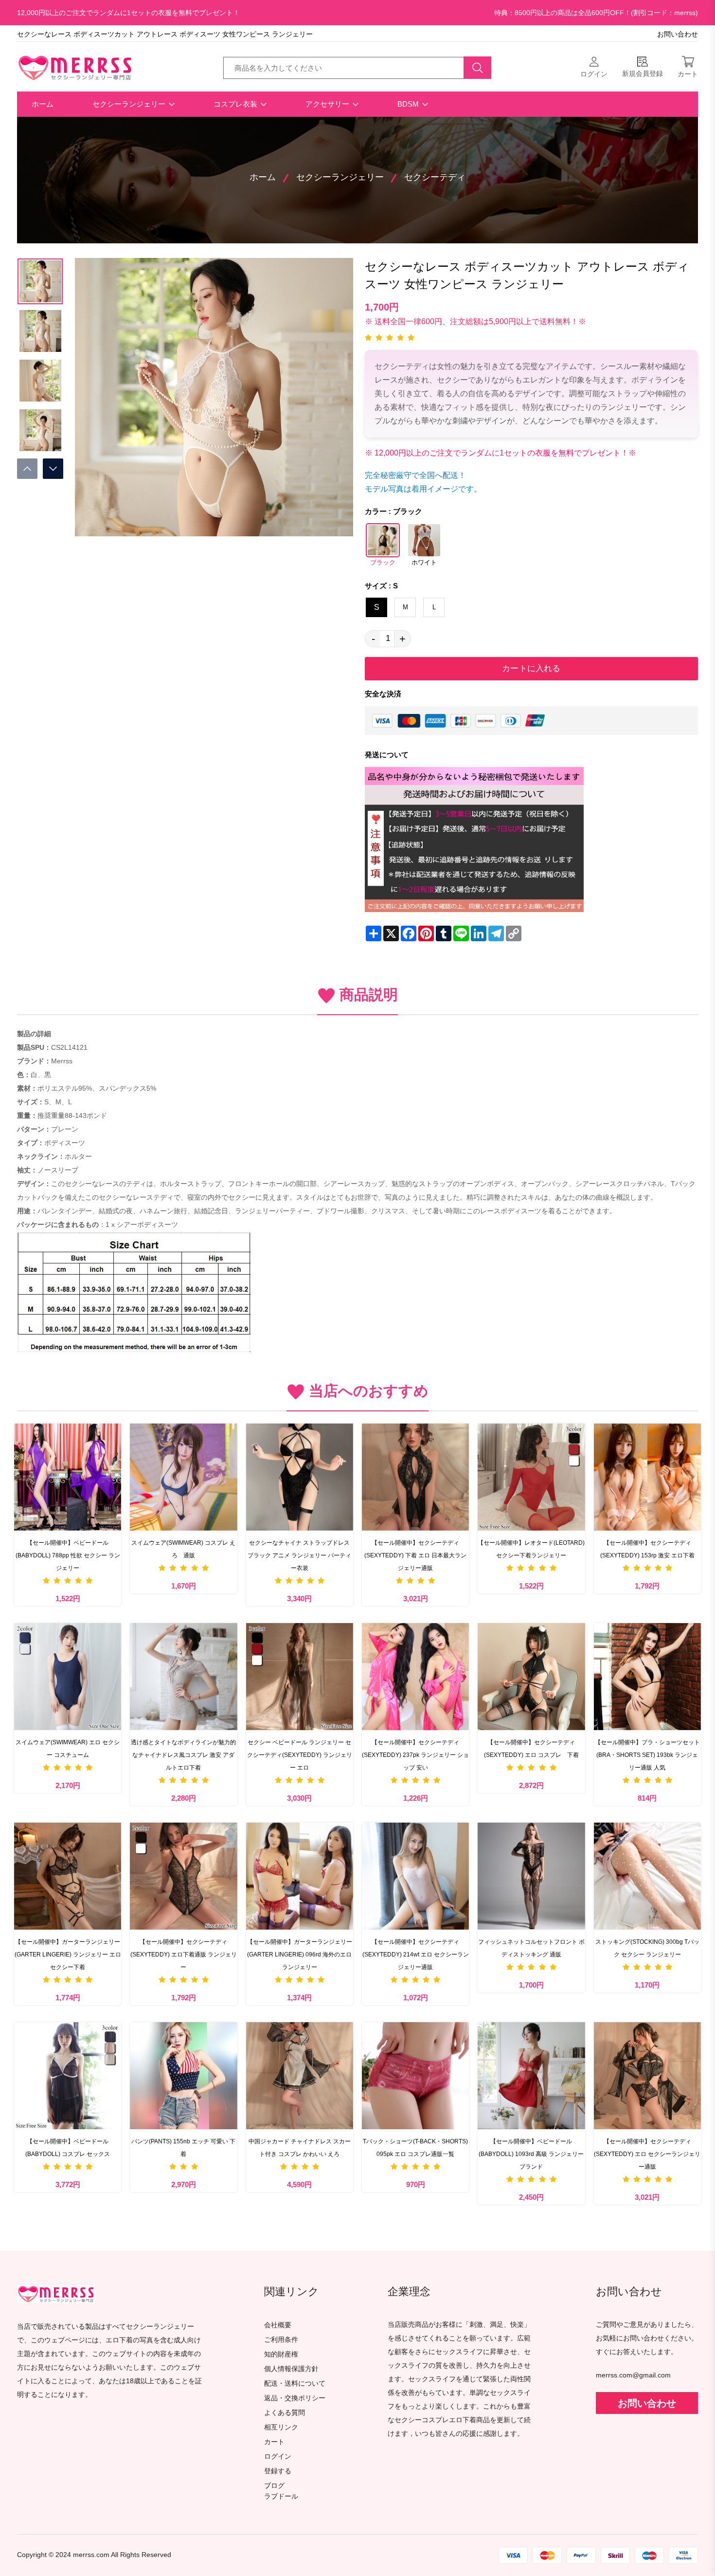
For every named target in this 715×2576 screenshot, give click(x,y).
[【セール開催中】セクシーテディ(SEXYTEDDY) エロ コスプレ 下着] (531, 1677)
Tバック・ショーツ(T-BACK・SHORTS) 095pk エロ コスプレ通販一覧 (415, 2148)
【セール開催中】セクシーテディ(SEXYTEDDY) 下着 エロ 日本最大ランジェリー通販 (415, 1555)
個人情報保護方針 (291, 2369)
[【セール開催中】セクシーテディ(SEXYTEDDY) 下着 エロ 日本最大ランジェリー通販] (415, 1477)
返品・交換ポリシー (295, 2398)
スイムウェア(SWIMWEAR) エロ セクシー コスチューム (68, 1749)
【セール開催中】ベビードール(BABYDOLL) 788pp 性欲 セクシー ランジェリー (68, 1555)
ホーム (43, 104)
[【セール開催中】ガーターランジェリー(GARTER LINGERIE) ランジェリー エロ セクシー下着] (68, 1876)
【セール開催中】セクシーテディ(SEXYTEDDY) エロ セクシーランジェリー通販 (647, 2154)
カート (274, 2442)
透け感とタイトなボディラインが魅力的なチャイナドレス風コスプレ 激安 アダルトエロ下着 (183, 1755)
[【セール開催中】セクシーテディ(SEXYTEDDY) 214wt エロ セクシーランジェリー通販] (415, 1876)
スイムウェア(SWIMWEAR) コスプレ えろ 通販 (183, 1549)
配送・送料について (295, 2384)
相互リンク (281, 2427)
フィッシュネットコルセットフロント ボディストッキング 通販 (531, 1948)
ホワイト (424, 563)
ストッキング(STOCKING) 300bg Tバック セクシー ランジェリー (647, 1948)
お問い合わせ (678, 34)
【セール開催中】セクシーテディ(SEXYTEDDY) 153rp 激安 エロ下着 (647, 1549)
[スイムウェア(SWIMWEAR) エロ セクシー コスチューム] (68, 1677)
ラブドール (281, 2497)
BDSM (409, 104)
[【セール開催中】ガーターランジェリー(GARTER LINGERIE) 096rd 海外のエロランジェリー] (300, 1876)
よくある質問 (285, 2413)
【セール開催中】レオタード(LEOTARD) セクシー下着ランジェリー (531, 1549)
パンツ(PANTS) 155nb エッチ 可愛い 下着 (183, 2148)
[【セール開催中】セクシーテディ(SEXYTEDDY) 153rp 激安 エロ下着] (647, 1477)
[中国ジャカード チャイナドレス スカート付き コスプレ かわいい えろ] (300, 2076)
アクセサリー (328, 104)
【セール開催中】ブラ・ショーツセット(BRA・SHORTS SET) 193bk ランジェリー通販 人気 (647, 1755)
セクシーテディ (435, 177)
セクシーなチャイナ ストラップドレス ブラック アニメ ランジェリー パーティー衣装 (299, 1555)
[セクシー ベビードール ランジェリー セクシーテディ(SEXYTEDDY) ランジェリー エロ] (300, 1677)
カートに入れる (531, 668)
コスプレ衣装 (236, 104)
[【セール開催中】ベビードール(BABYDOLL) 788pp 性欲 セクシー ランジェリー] (68, 1477)
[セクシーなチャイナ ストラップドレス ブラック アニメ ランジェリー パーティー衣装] (300, 1477)
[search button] (478, 68)
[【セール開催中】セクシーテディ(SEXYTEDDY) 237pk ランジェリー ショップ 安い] (415, 1677)
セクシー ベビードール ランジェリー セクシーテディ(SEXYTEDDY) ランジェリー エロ (300, 1755)
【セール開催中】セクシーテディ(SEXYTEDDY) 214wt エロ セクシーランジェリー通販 (416, 1955)
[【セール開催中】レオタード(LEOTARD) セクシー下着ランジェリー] (531, 1477)
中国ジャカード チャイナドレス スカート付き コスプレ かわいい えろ (300, 2148)
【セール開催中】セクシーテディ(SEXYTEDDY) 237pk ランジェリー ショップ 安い (415, 1755)
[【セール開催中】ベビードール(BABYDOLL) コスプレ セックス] (68, 2076)
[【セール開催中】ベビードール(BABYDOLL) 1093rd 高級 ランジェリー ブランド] (531, 2076)
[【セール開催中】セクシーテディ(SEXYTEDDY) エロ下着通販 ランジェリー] (183, 1876)
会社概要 (278, 2325)
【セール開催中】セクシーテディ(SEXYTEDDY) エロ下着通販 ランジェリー (184, 1955)
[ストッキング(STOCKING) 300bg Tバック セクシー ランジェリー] (647, 1876)
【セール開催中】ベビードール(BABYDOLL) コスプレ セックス (68, 2148)
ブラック (383, 563)
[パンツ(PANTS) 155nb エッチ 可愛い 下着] (183, 2076)
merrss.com (91, 2555)
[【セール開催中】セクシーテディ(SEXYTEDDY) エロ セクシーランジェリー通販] (647, 2076)
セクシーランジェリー (130, 104)
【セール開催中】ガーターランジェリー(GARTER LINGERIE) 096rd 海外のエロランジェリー (300, 1955)
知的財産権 (281, 2354)
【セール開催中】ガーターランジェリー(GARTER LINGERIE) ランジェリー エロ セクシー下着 (68, 1955)
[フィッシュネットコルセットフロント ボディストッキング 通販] (531, 1876)
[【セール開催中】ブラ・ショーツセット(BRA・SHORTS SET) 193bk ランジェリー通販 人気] (647, 1677)
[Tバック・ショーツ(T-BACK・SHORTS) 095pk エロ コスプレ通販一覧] (415, 2076)
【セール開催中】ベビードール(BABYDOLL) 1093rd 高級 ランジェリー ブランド (531, 2154)
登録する (278, 2471)
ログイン (278, 2457)
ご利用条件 (281, 2340)
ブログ (274, 2486)
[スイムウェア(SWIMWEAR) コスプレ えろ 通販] (183, 1477)
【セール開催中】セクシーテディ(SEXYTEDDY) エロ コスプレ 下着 (531, 1749)
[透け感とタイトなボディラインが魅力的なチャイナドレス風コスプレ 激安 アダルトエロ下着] (183, 1677)
